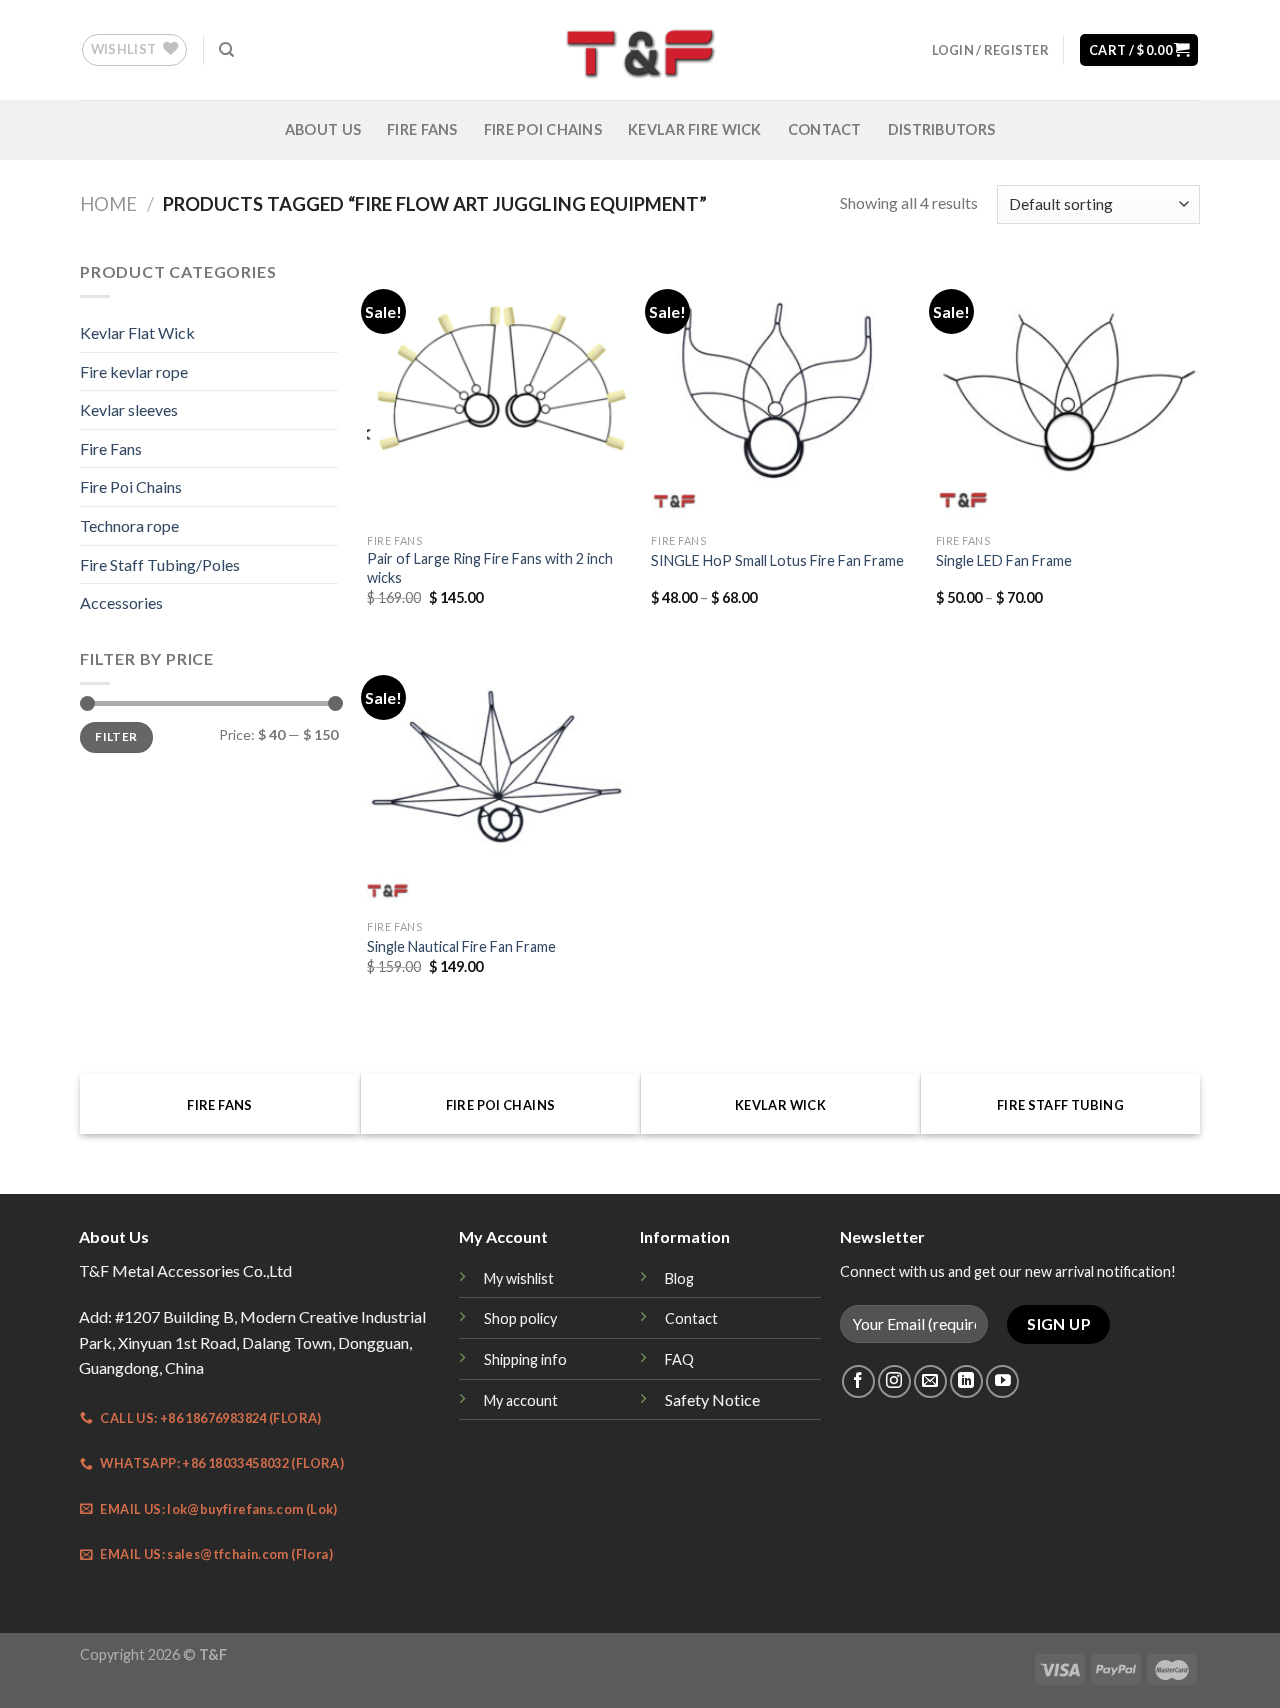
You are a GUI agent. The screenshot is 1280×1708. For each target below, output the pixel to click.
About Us (323, 129)
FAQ (679, 1359)
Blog (679, 1278)
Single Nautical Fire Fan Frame (461, 946)
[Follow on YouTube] (1002, 1381)
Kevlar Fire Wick (695, 129)
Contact (825, 129)
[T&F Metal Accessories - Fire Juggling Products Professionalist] (640, 50)
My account (521, 1400)
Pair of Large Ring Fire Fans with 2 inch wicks (490, 568)
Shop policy (520, 1318)
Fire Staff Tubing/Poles (160, 564)
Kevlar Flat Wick (137, 332)
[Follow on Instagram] (894, 1381)
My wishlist (519, 1278)
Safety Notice (712, 1399)
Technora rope (129, 525)
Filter (116, 736)
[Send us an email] (930, 1381)
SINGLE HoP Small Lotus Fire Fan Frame (777, 560)
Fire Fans (422, 129)
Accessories (121, 602)
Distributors (941, 129)
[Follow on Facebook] (858, 1381)
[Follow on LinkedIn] (966, 1381)
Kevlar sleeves (129, 409)
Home (108, 204)
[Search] (226, 50)
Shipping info (525, 1359)
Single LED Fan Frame (1004, 560)
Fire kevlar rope (134, 371)
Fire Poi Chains (543, 129)
